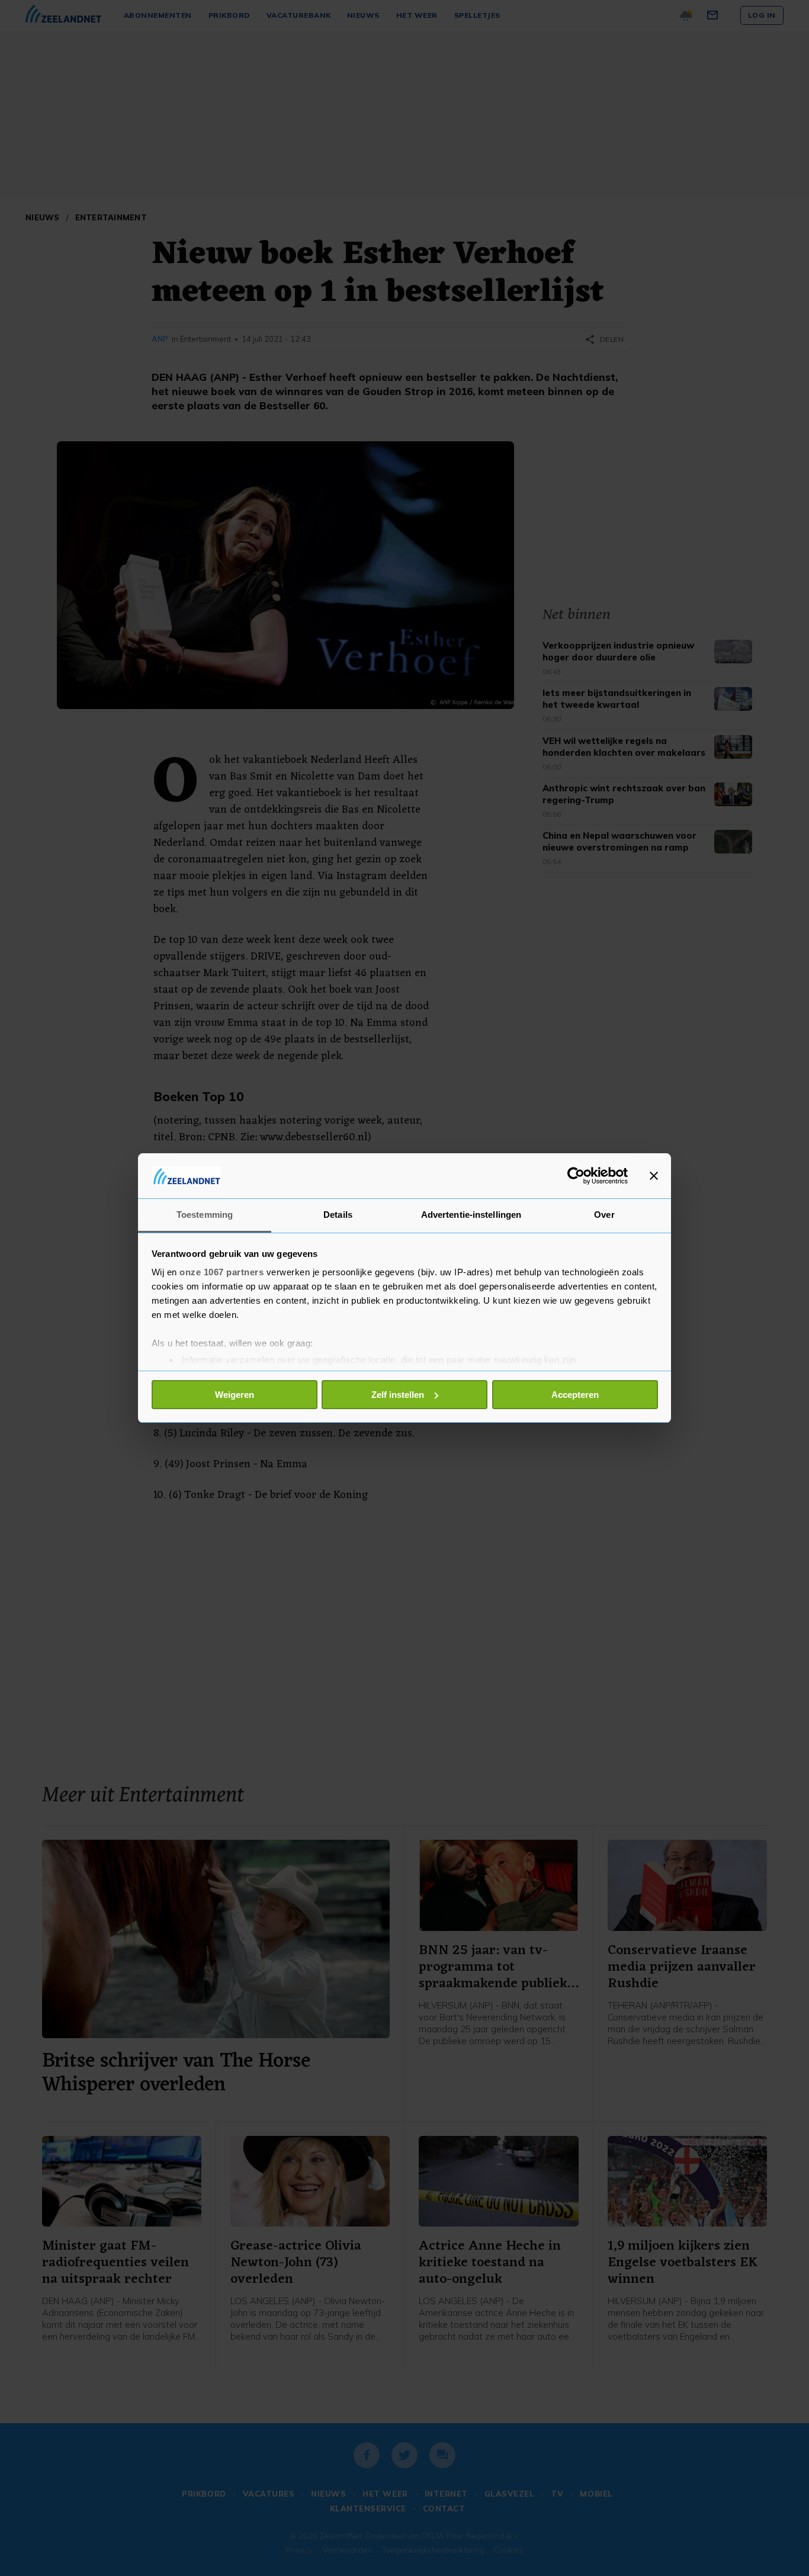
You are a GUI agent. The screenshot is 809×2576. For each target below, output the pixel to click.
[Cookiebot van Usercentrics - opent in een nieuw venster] (576, 1176)
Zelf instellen (398, 1395)
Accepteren (575, 1395)
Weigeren (235, 1395)
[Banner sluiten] (654, 1176)
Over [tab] (604, 1215)
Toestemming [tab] (205, 1215)
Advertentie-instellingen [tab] (471, 1215)
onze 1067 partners (221, 1272)
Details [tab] (338, 1215)
